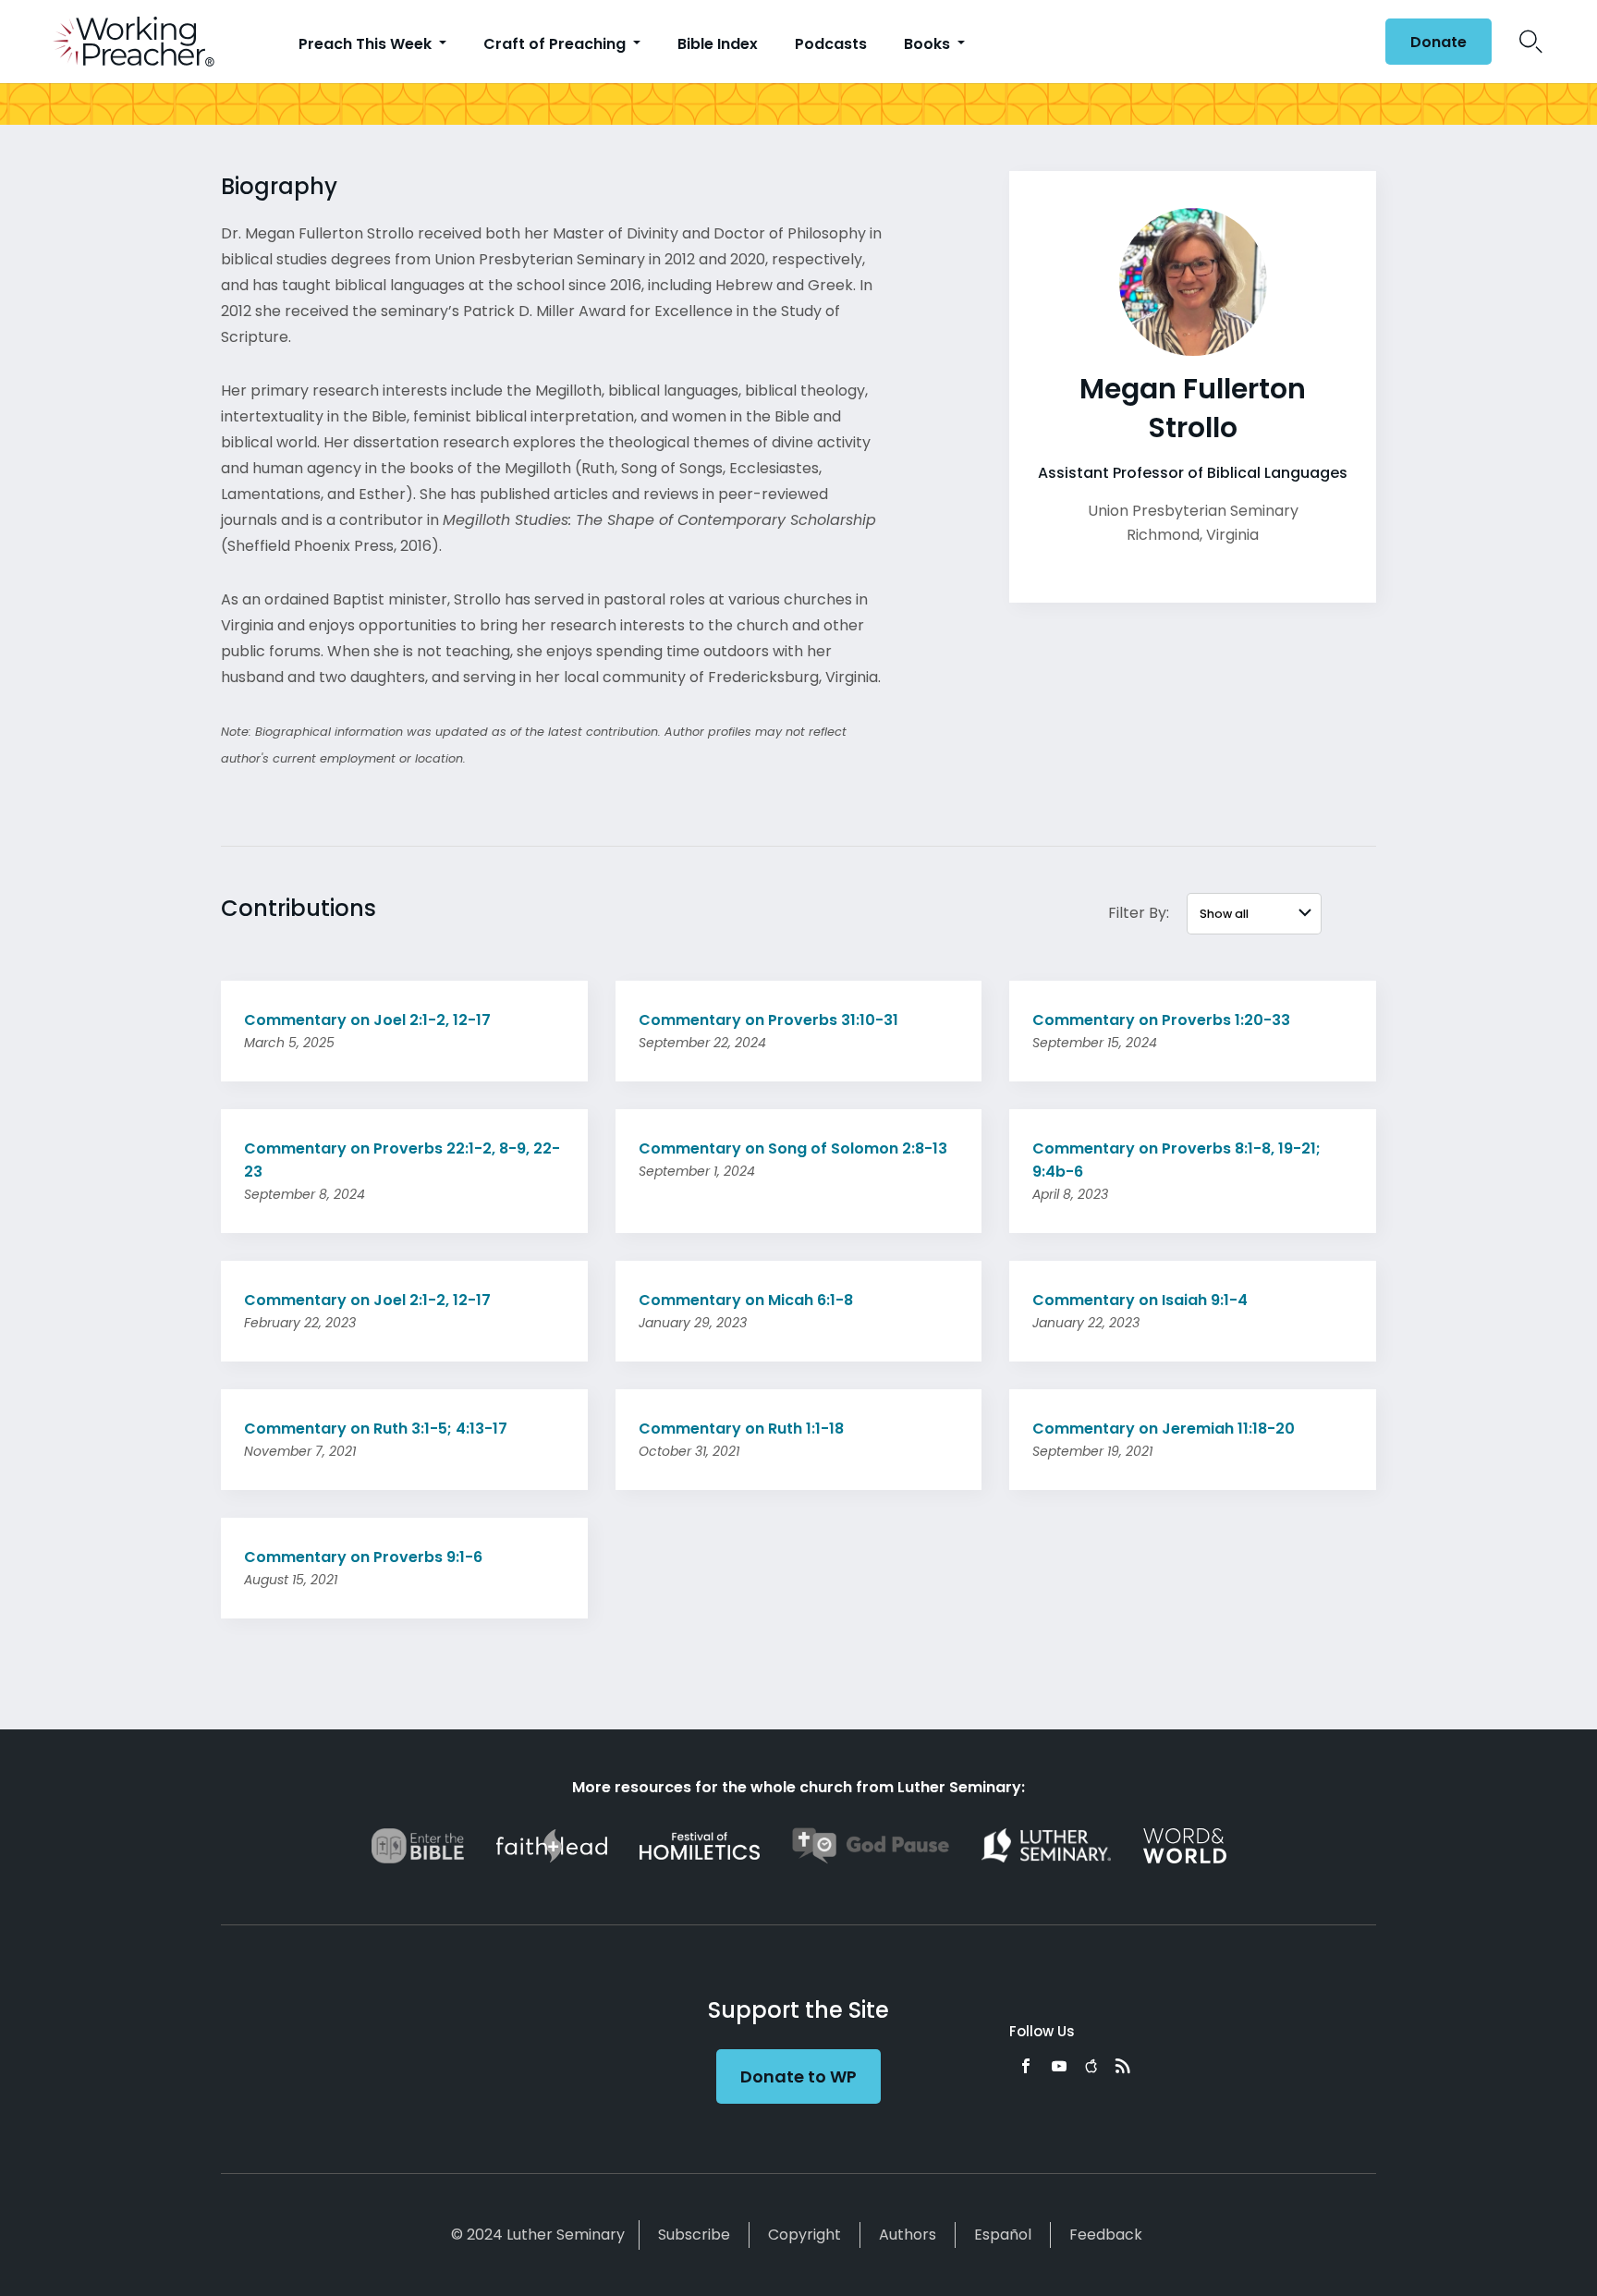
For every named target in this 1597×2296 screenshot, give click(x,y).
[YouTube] (1059, 2066)
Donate (1439, 42)
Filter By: (1139, 913)
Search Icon (1531, 42)
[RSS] (1123, 2066)
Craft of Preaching (556, 44)
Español (1003, 2235)
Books (929, 44)
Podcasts (831, 44)
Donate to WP (798, 2076)
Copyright (805, 2235)
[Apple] (1091, 2066)
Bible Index (718, 44)
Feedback (1106, 2235)
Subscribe (694, 2235)
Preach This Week (367, 44)
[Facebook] (1026, 2066)
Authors (908, 2235)
